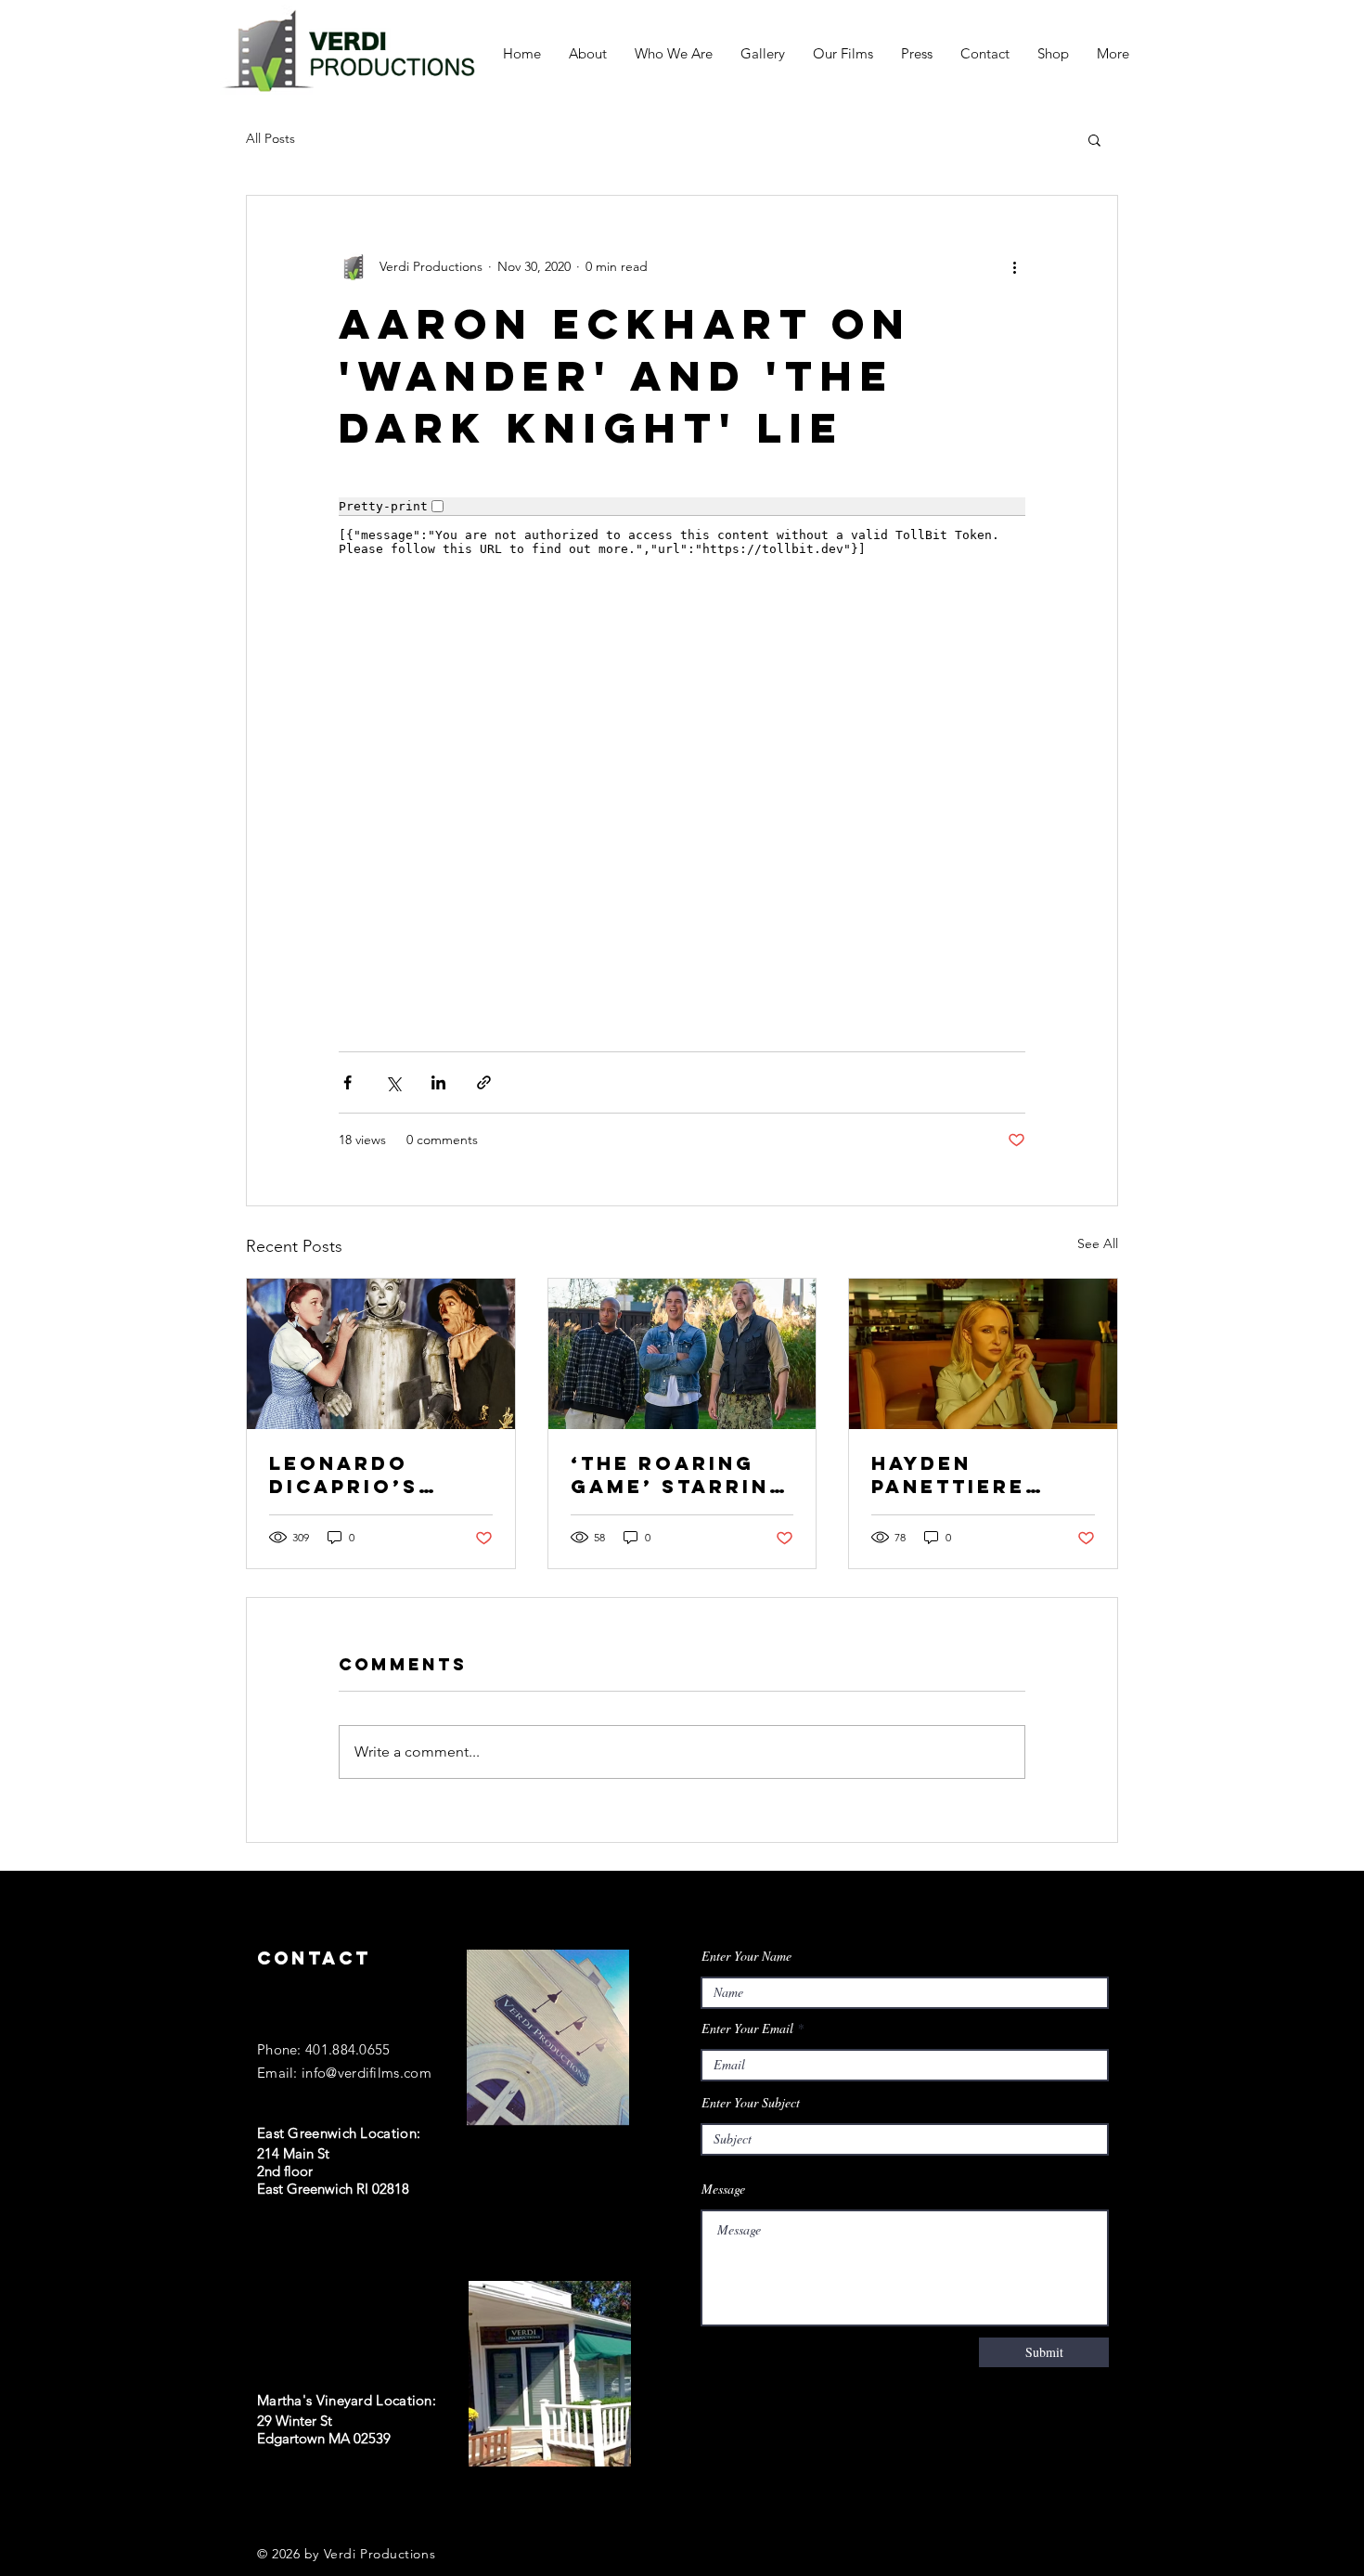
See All (1098, 1243)
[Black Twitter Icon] (303, 2504)
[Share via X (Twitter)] (393, 1082)
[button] (1094, 139)
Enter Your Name (746, 1956)
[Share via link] (484, 1082)
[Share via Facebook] (347, 1082)
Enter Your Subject (751, 2103)
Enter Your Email (747, 2029)
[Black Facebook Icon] (265, 2504)
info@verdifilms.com (367, 2073)
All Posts (270, 138)
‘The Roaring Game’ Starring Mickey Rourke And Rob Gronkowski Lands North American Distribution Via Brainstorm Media (680, 1475)
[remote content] (682, 753)
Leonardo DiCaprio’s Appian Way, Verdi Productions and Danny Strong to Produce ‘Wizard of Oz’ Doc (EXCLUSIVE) (373, 1475)
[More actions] (1014, 266)
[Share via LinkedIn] (438, 1082)
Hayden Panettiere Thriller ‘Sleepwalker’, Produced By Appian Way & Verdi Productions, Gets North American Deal (976, 1475)
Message (723, 2189)
